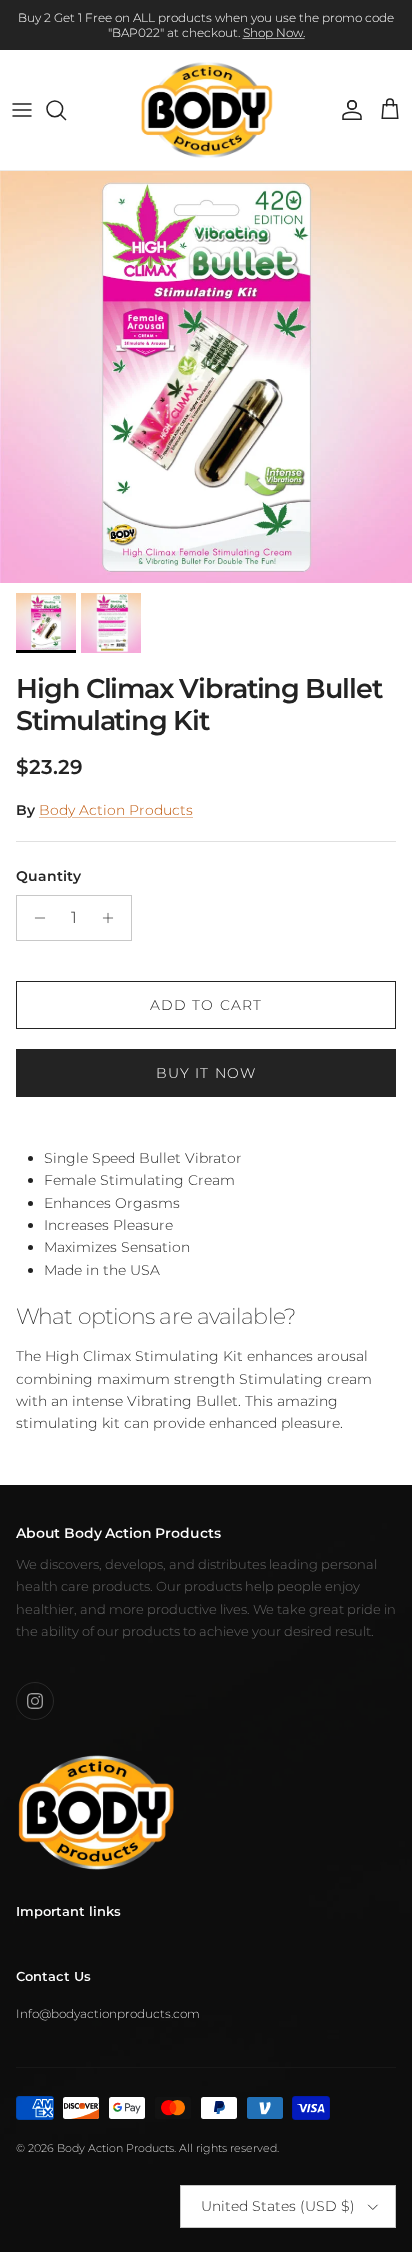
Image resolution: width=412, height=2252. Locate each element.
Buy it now (206, 1073)
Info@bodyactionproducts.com (108, 2013)
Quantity (48, 876)
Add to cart (206, 1005)
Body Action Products (116, 810)
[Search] (66, 110)
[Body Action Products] (206, 110)
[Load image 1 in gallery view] (206, 377)
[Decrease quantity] (34, 918)
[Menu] (22, 110)
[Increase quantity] (113, 918)
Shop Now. (274, 32)
